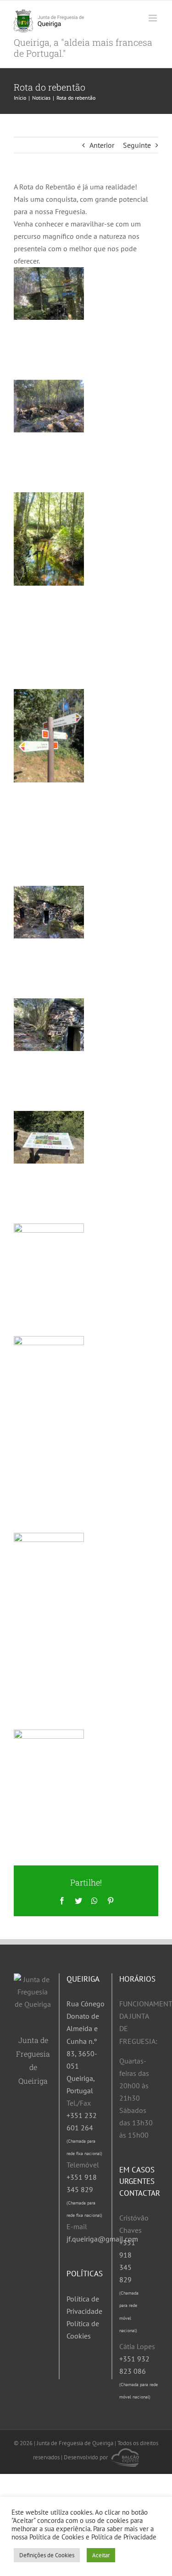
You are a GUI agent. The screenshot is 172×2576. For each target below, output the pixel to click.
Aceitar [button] (101, 2555)
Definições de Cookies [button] (47, 2555)
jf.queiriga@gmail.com (102, 2239)
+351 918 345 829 (129, 2285)
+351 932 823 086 (139, 2377)
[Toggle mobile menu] (153, 18)
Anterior (102, 145)
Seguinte (137, 145)
